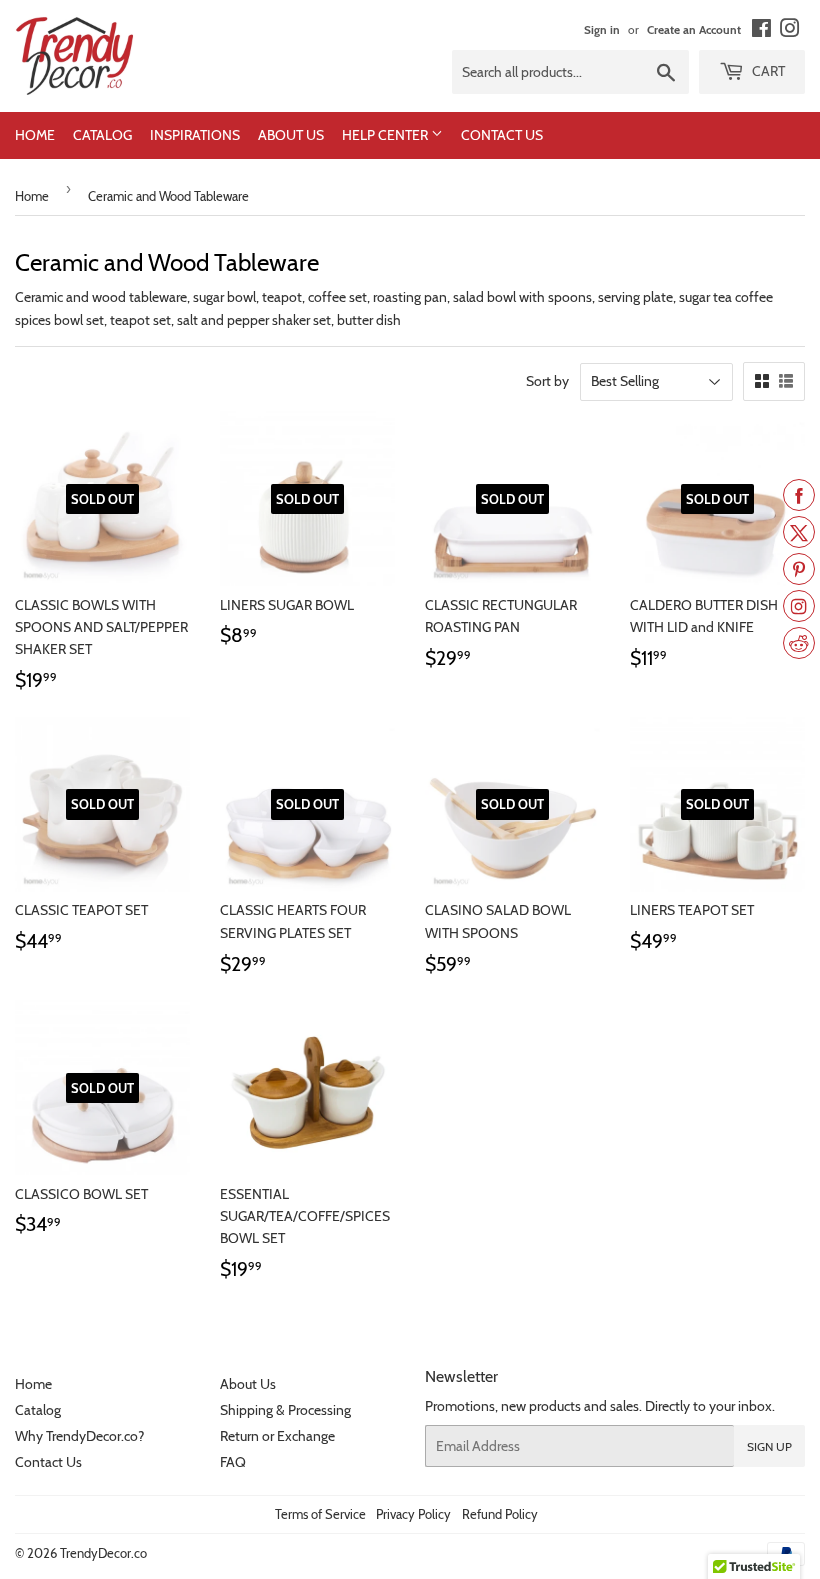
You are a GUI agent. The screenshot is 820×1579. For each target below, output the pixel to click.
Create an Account (694, 30)
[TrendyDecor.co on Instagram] (790, 32)
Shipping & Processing (285, 1410)
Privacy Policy (413, 1514)
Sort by (547, 381)
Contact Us (502, 135)
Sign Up (769, 1446)
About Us (291, 135)
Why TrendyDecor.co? (79, 1436)
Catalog (102, 135)
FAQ (233, 1462)
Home (35, 135)
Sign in (602, 30)
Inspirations (195, 135)
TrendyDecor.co (103, 1553)
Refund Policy (500, 1514)
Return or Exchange (277, 1436)
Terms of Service (320, 1514)
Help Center (386, 135)
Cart (767, 71)
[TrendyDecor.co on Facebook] (761, 32)
